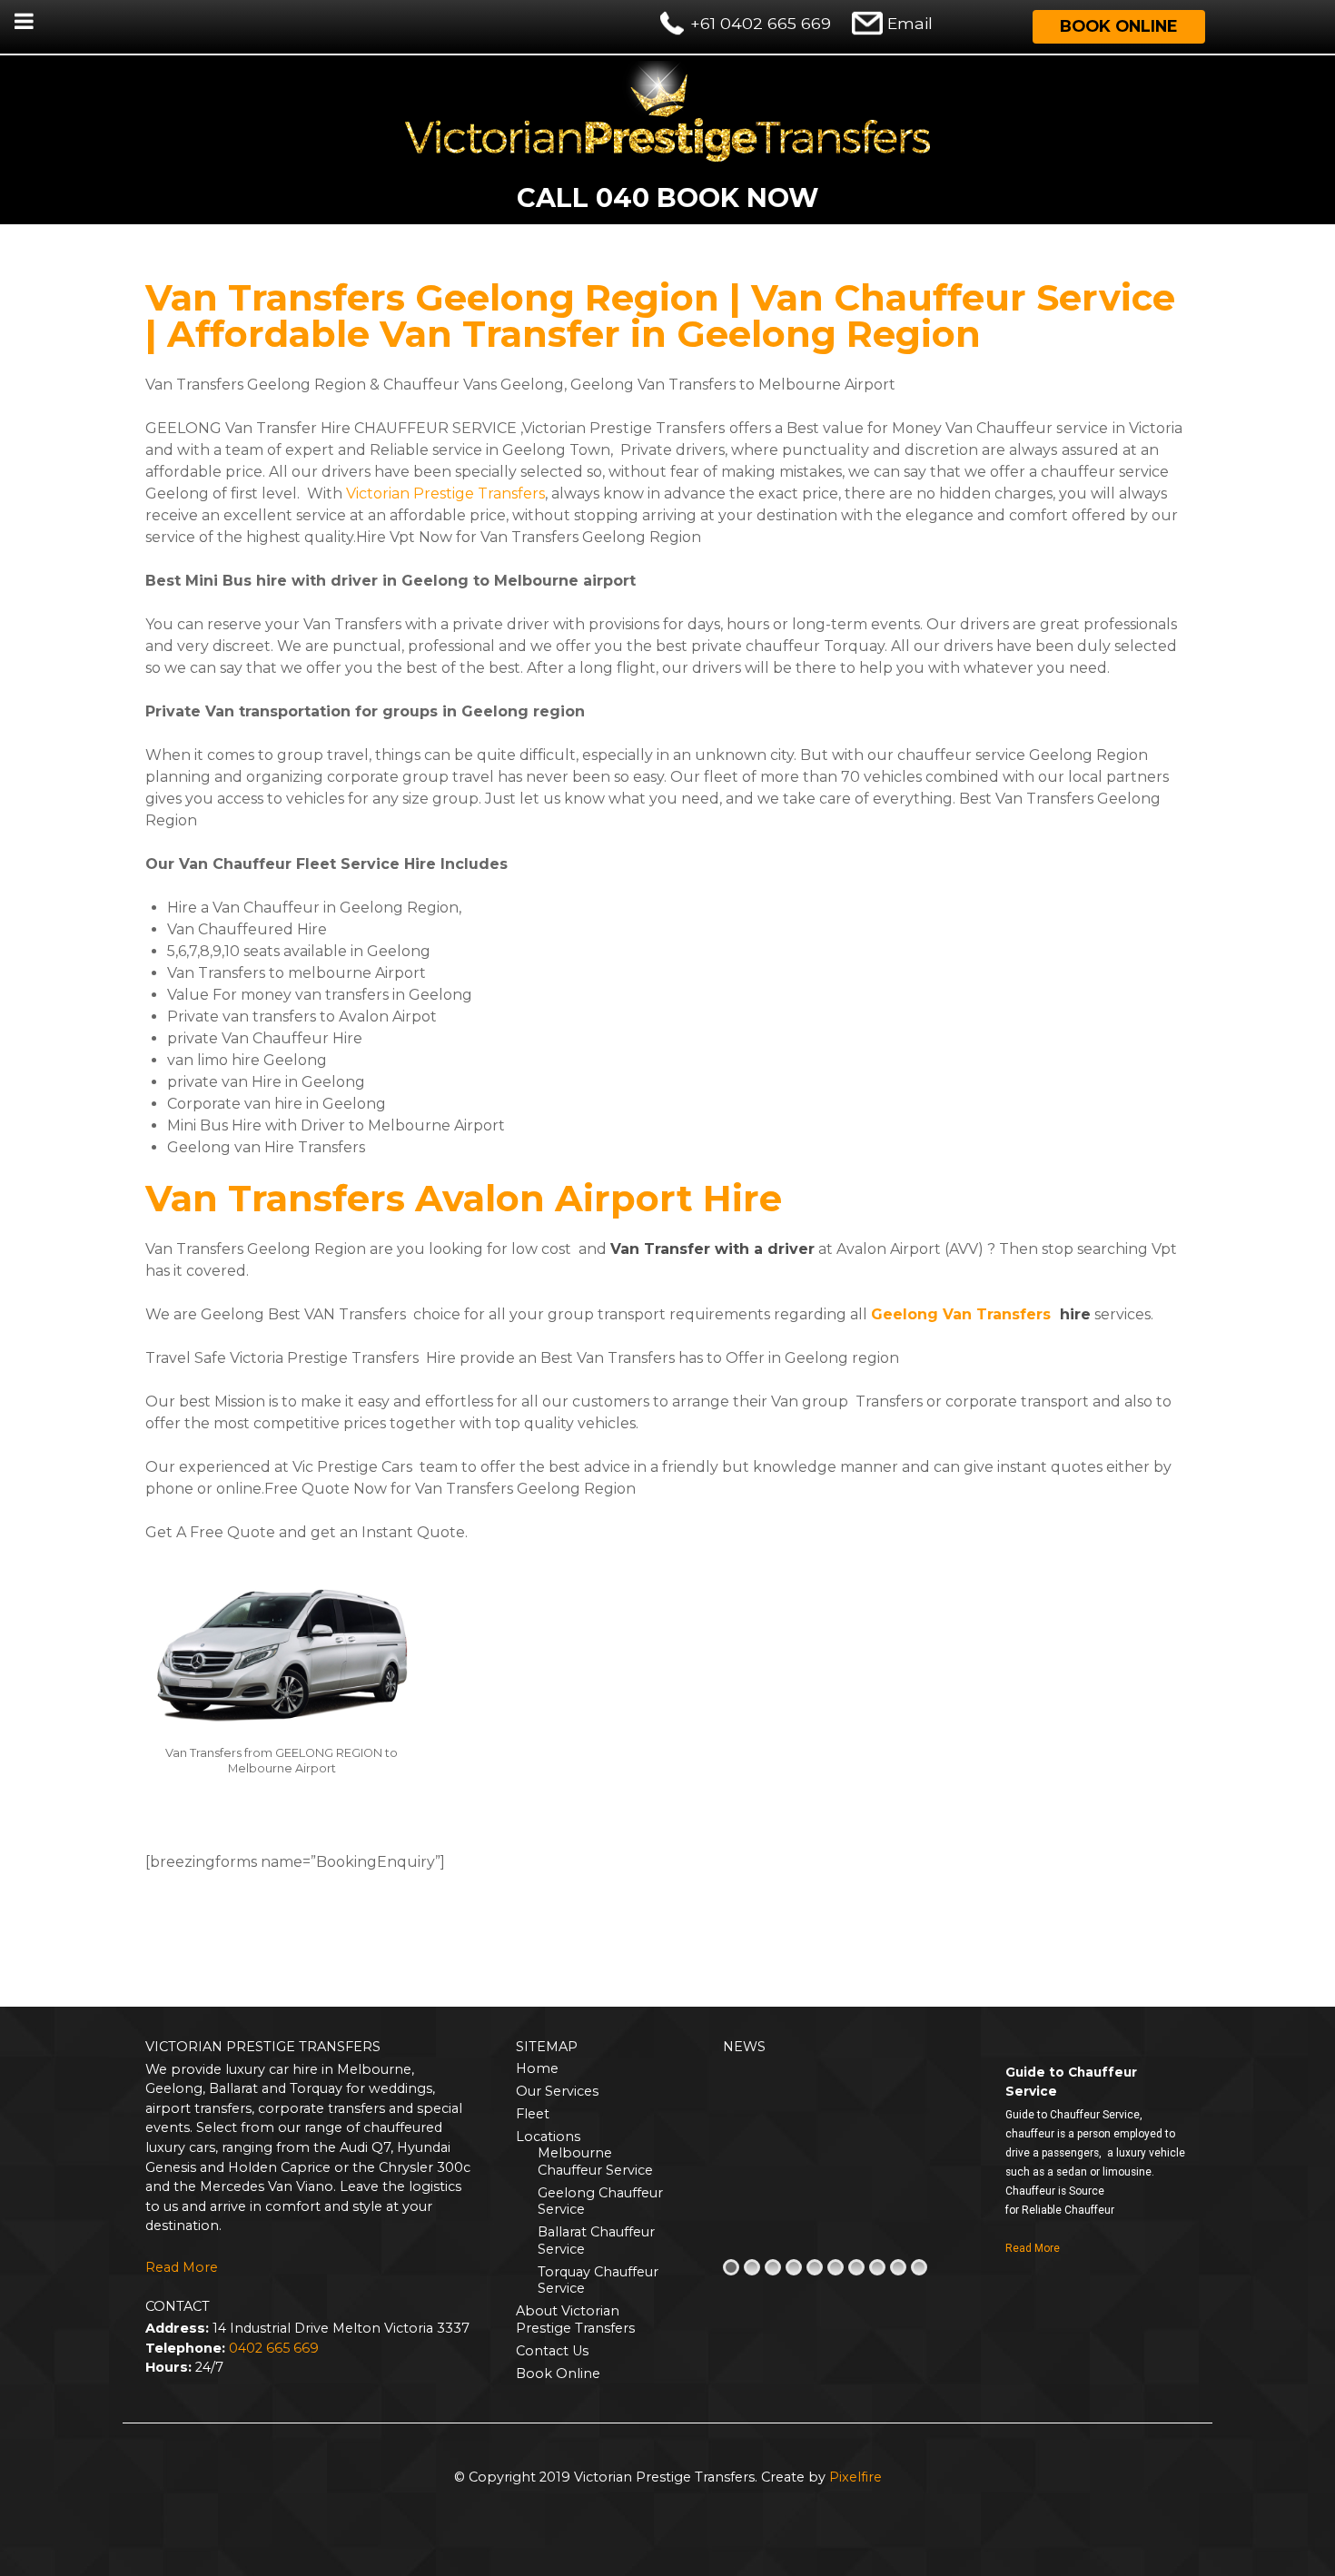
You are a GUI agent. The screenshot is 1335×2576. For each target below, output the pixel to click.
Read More (182, 2267)
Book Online (1119, 26)
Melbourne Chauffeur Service (595, 2161)
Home (537, 2068)
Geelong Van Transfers (961, 1314)
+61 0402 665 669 (761, 23)
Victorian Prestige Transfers (445, 493)
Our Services (557, 2091)
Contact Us (552, 2351)
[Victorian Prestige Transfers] (667, 110)
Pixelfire (855, 2477)
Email (910, 23)
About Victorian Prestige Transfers (575, 2319)
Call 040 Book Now (667, 197)
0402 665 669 (274, 2348)
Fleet (533, 2114)
